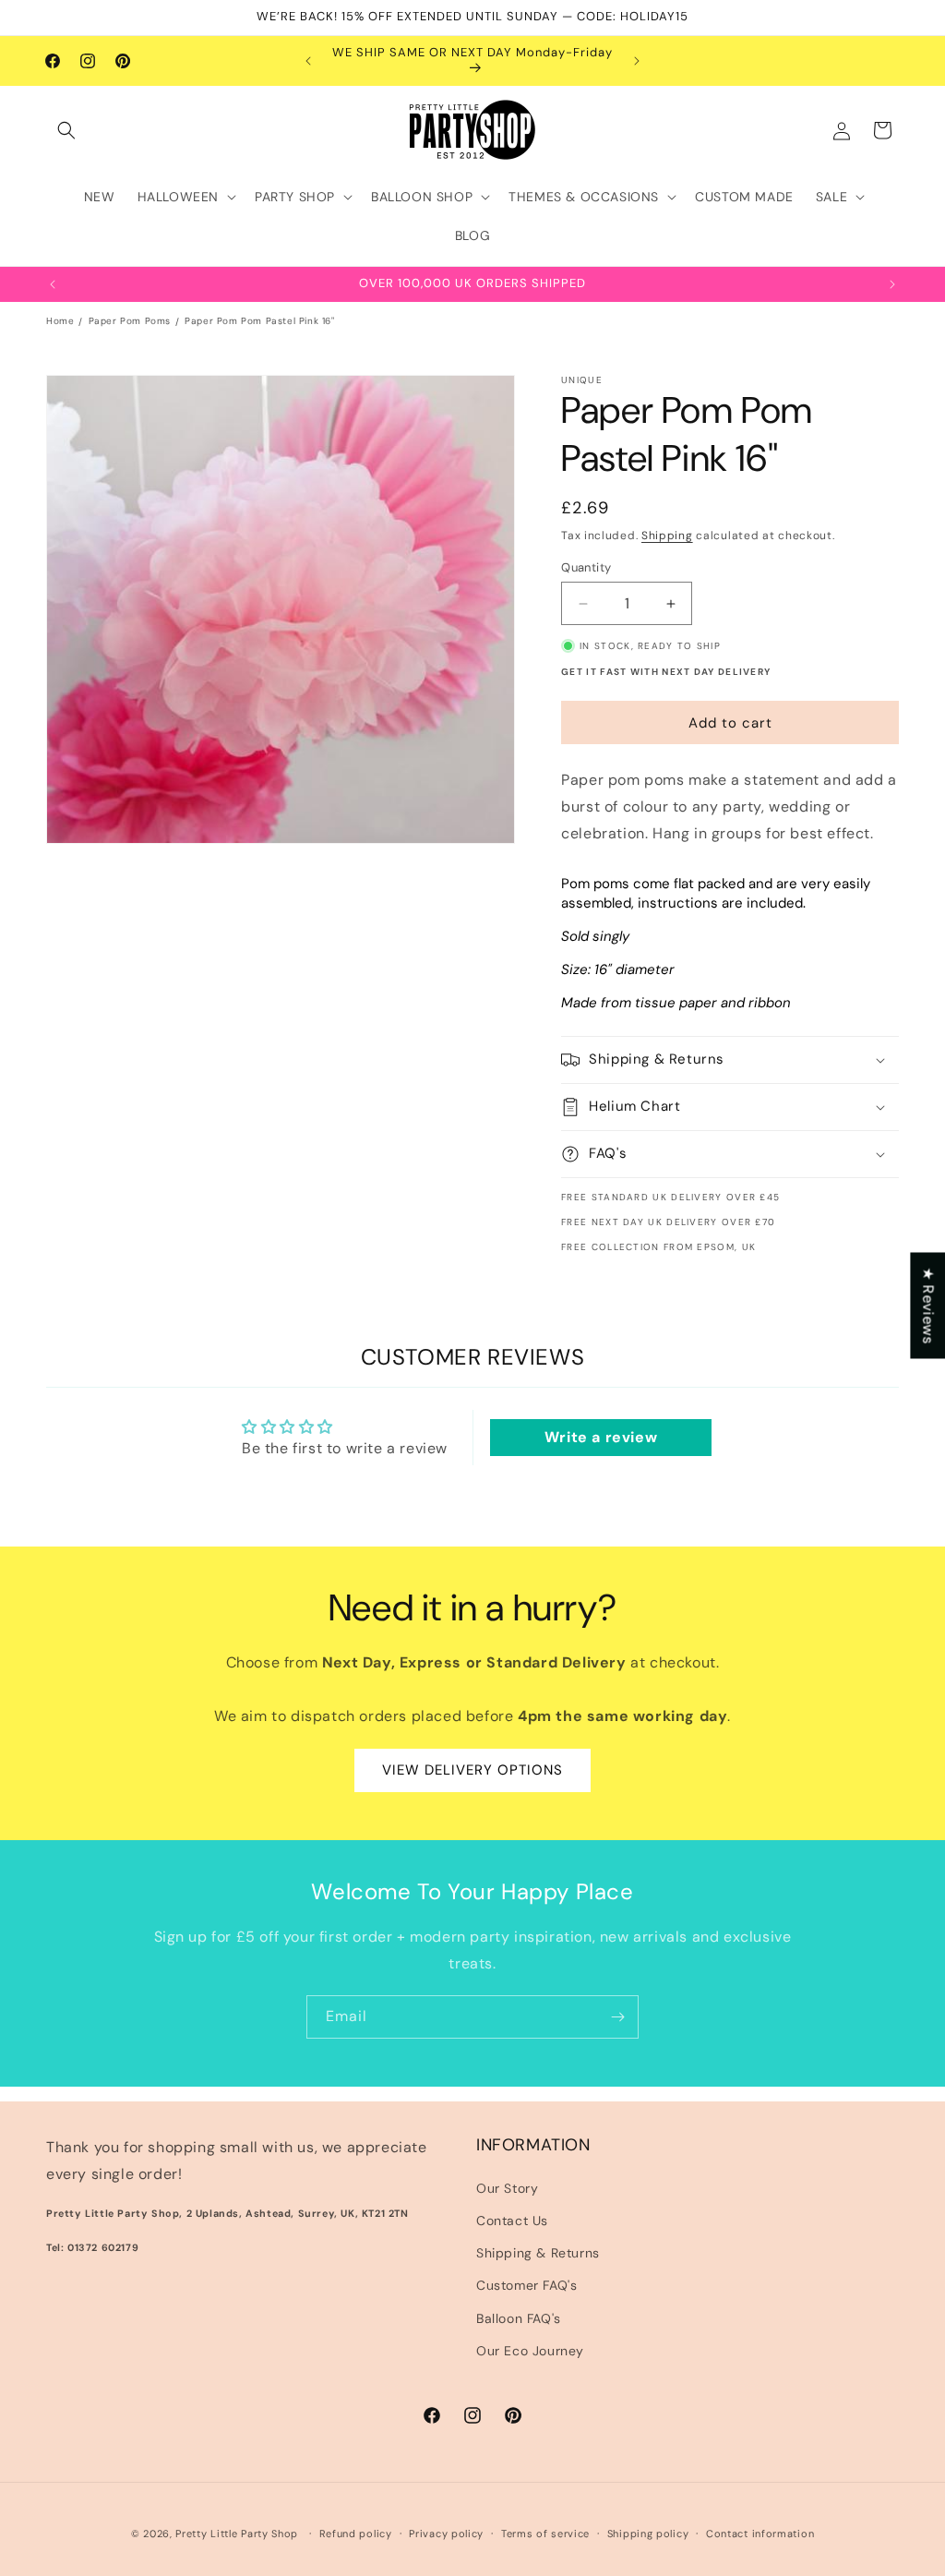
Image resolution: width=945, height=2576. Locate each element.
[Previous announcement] (308, 61)
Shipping (667, 536)
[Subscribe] (617, 2017)
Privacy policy (446, 2534)
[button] (66, 130)
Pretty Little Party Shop (237, 2534)
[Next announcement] (637, 61)
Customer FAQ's (526, 2285)
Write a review (601, 1437)
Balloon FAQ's (519, 2318)
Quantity (586, 567)
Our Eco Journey (530, 2351)
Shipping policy (648, 2534)
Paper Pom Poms (130, 321)
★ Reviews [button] (928, 1305)
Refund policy (356, 2534)
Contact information (760, 2534)
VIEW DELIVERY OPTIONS (472, 1770)
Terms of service (545, 2534)
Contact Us (512, 2221)
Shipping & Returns (538, 2253)
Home (60, 321)
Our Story (507, 2188)
